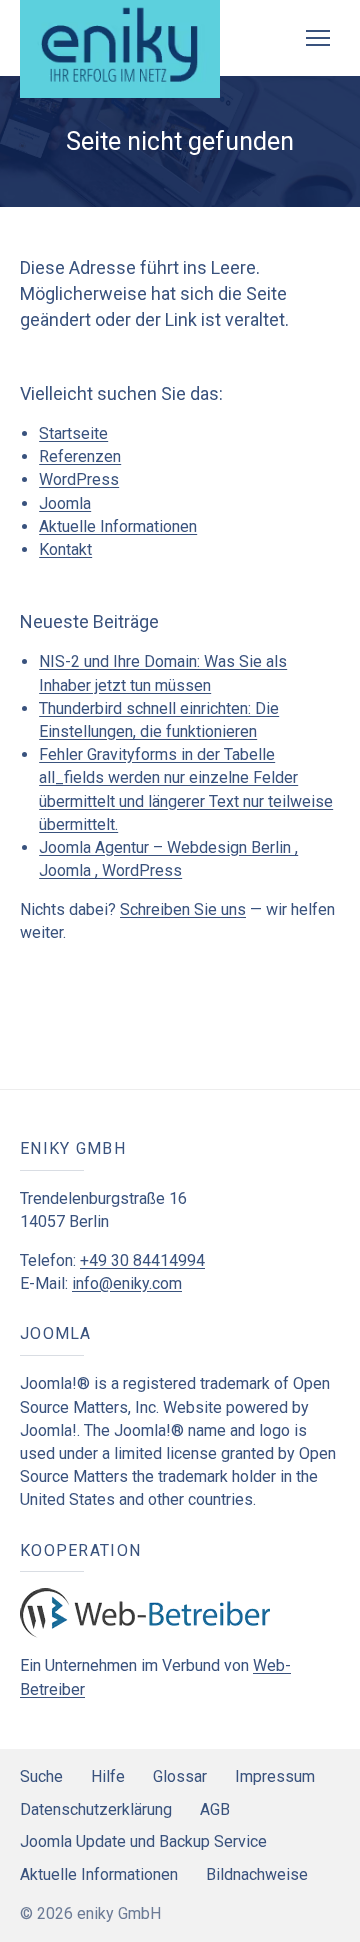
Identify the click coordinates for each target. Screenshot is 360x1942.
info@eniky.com (127, 1283)
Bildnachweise (257, 1874)
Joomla (65, 503)
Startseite (73, 433)
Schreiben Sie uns (183, 909)
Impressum (275, 1776)
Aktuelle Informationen (118, 526)
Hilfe (108, 1776)
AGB (215, 1809)
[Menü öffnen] (318, 38)
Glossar (180, 1776)
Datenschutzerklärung (96, 1809)
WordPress (79, 479)
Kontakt (65, 549)
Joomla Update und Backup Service (143, 1841)
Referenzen (80, 456)
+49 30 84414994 (142, 1260)
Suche (41, 1776)
